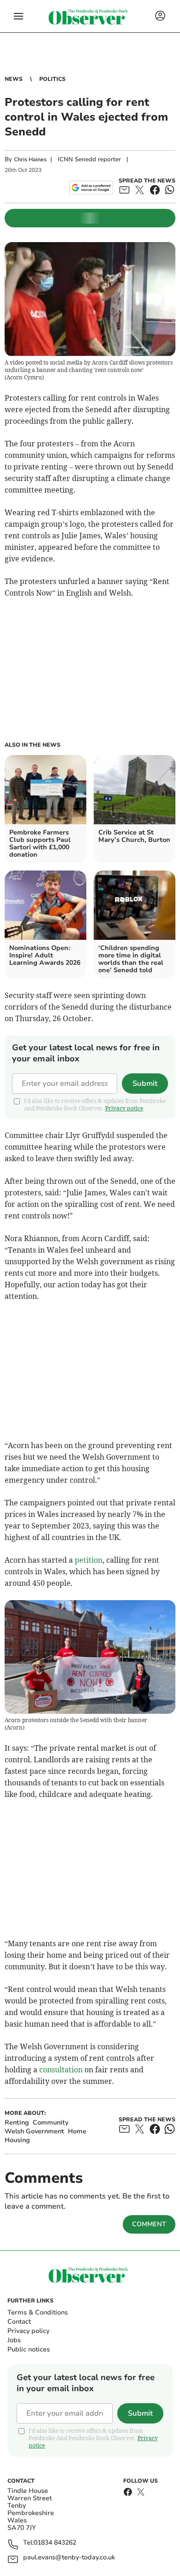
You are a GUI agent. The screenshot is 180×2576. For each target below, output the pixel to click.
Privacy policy (28, 2331)
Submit (145, 1084)
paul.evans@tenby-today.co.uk (69, 2558)
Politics (52, 79)
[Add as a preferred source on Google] (91, 188)
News (14, 79)
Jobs (14, 2340)
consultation (61, 2070)
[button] (18, 16)
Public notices (29, 2349)
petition (89, 1560)
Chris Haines (30, 159)
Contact (19, 2322)
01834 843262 (55, 2543)
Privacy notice (124, 1108)
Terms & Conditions (38, 2312)
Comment (149, 2224)
